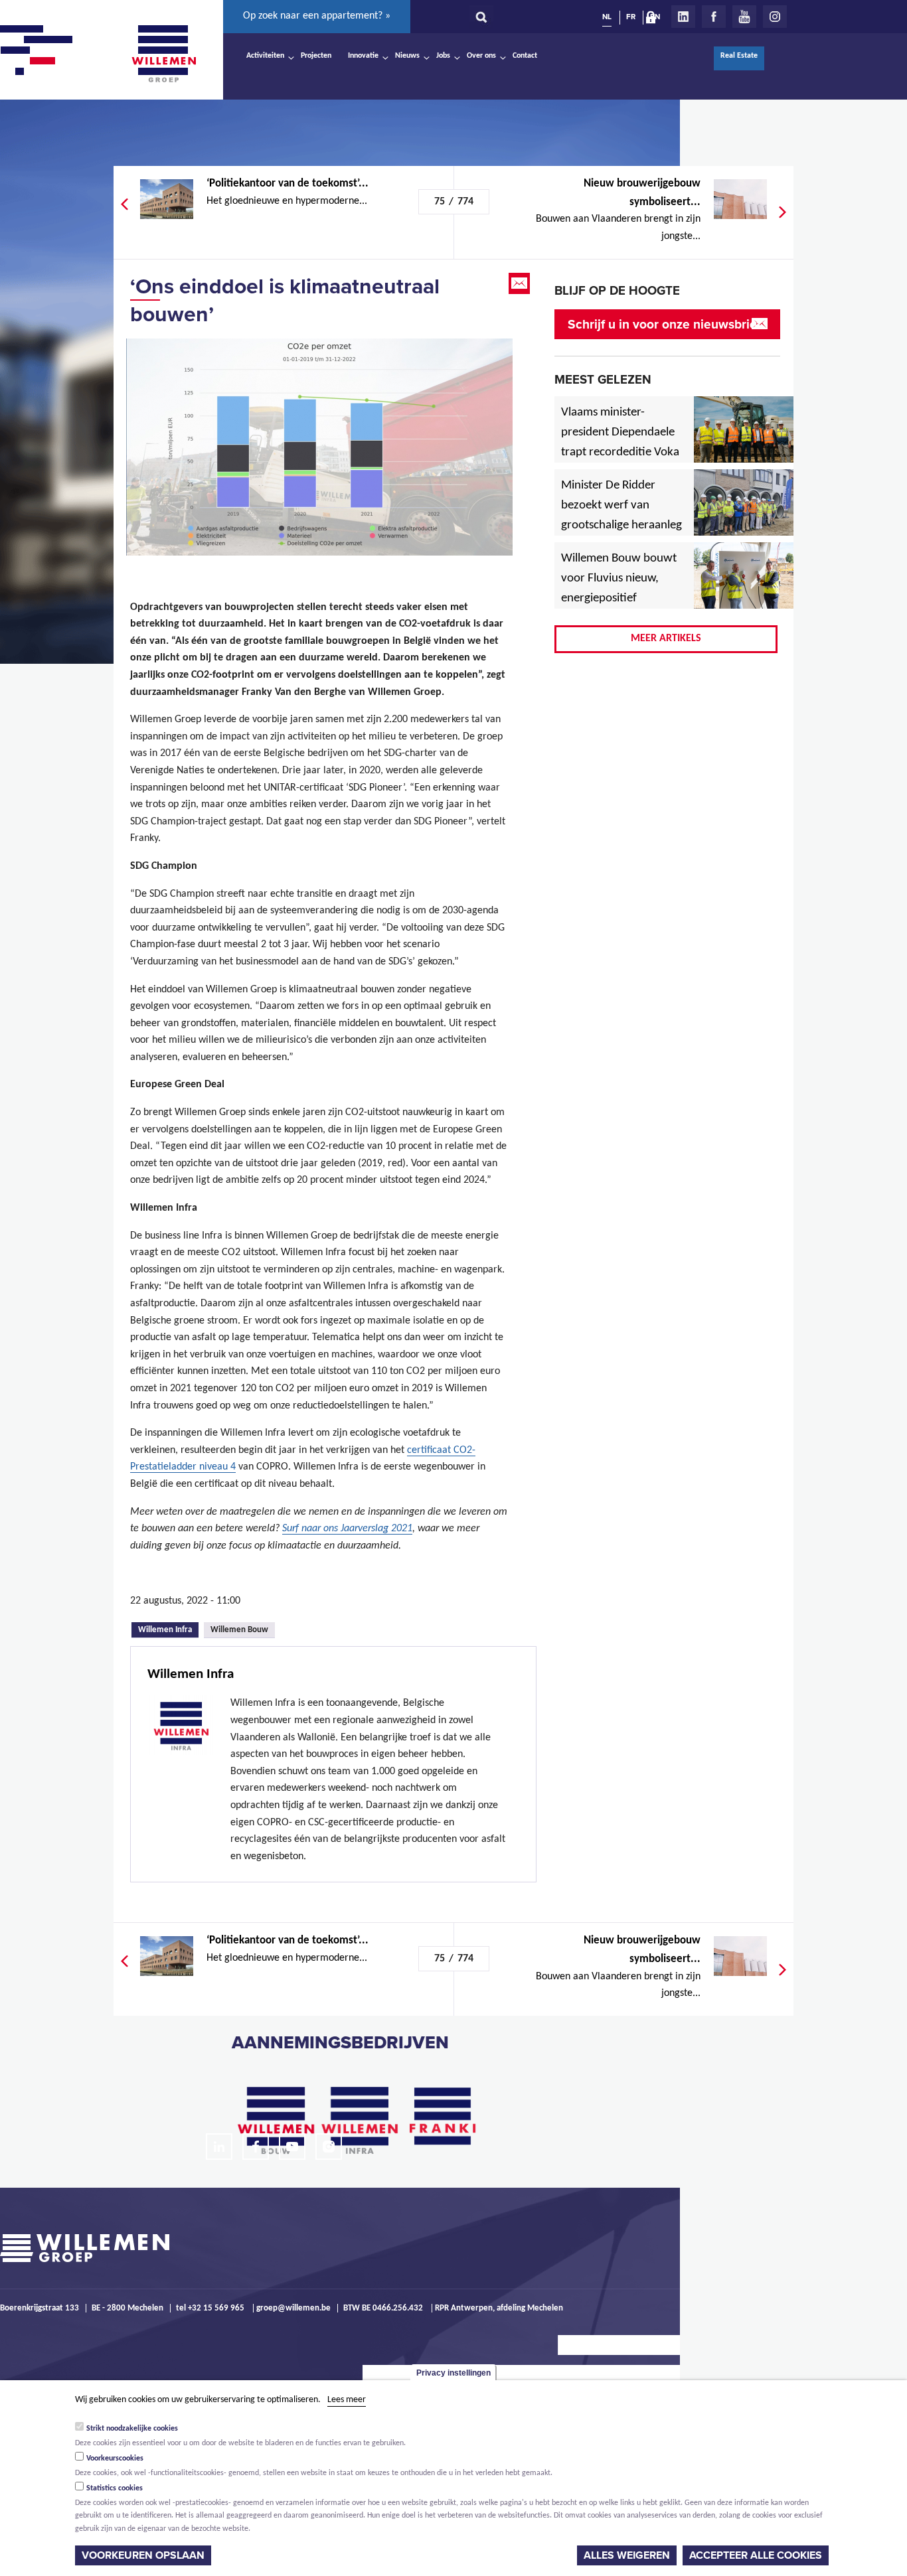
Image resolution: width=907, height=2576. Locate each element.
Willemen (163, 54)
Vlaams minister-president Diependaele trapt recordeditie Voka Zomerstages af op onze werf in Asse (621, 453)
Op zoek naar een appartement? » (317, 16)
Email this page (521, 283)
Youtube (744, 17)
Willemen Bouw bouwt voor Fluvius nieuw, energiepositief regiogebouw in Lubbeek (619, 599)
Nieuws (407, 56)
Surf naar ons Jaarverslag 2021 (347, 1529)
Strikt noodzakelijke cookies (132, 2429)
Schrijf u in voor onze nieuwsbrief (664, 324)
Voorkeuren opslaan (143, 2555)
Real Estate (739, 56)
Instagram (775, 17)
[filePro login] (654, 20)
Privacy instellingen (453, 2373)
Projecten (316, 56)
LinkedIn (683, 17)
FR (631, 17)
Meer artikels (666, 639)
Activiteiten (265, 56)
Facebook (714, 17)
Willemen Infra (168, 1629)
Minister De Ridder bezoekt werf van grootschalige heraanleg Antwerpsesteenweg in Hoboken (621, 526)
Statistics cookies (115, 2488)
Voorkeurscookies (115, 2459)
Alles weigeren (627, 2555)
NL (607, 17)
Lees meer (347, 2400)
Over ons (481, 56)
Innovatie (363, 56)
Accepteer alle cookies (756, 2555)
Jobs (443, 56)
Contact (525, 56)
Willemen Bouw (239, 1630)
